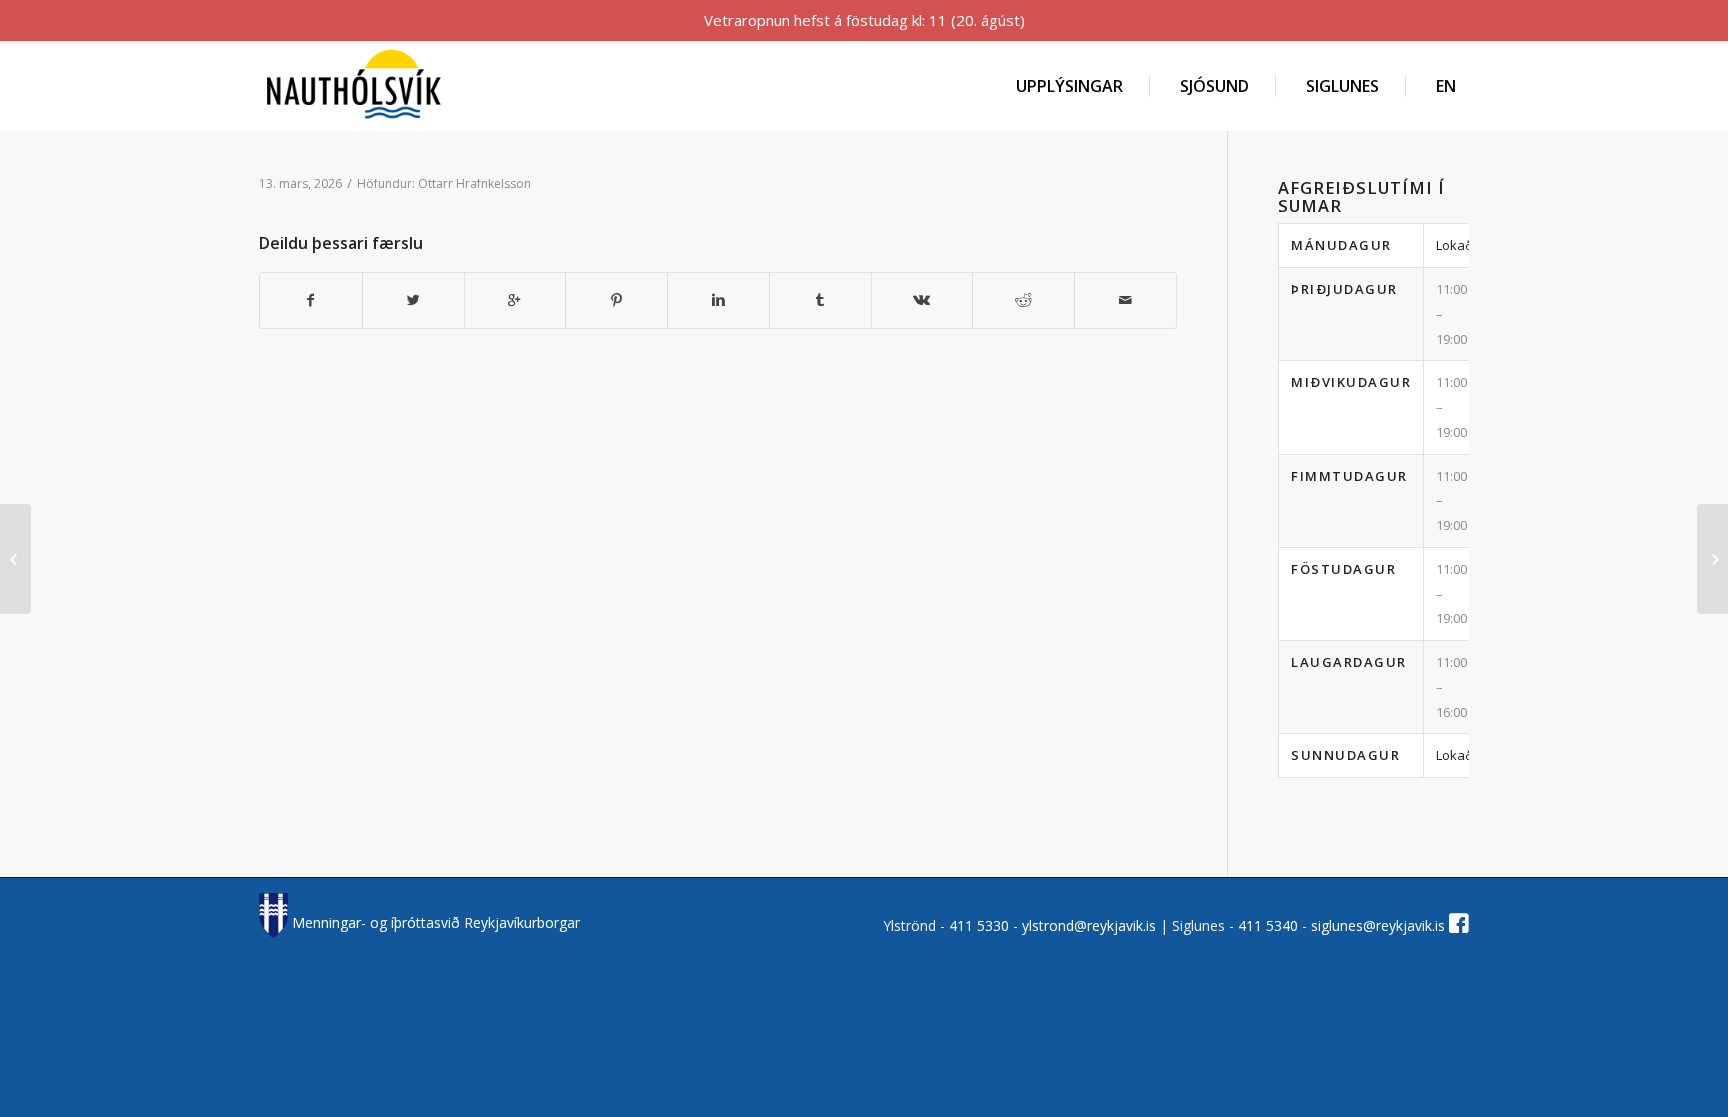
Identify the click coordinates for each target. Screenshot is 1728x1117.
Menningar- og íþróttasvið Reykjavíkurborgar (434, 922)
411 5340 (1270, 925)
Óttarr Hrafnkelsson (474, 183)
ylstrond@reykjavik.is (1089, 925)
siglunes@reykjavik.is (1378, 925)
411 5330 (981, 925)
